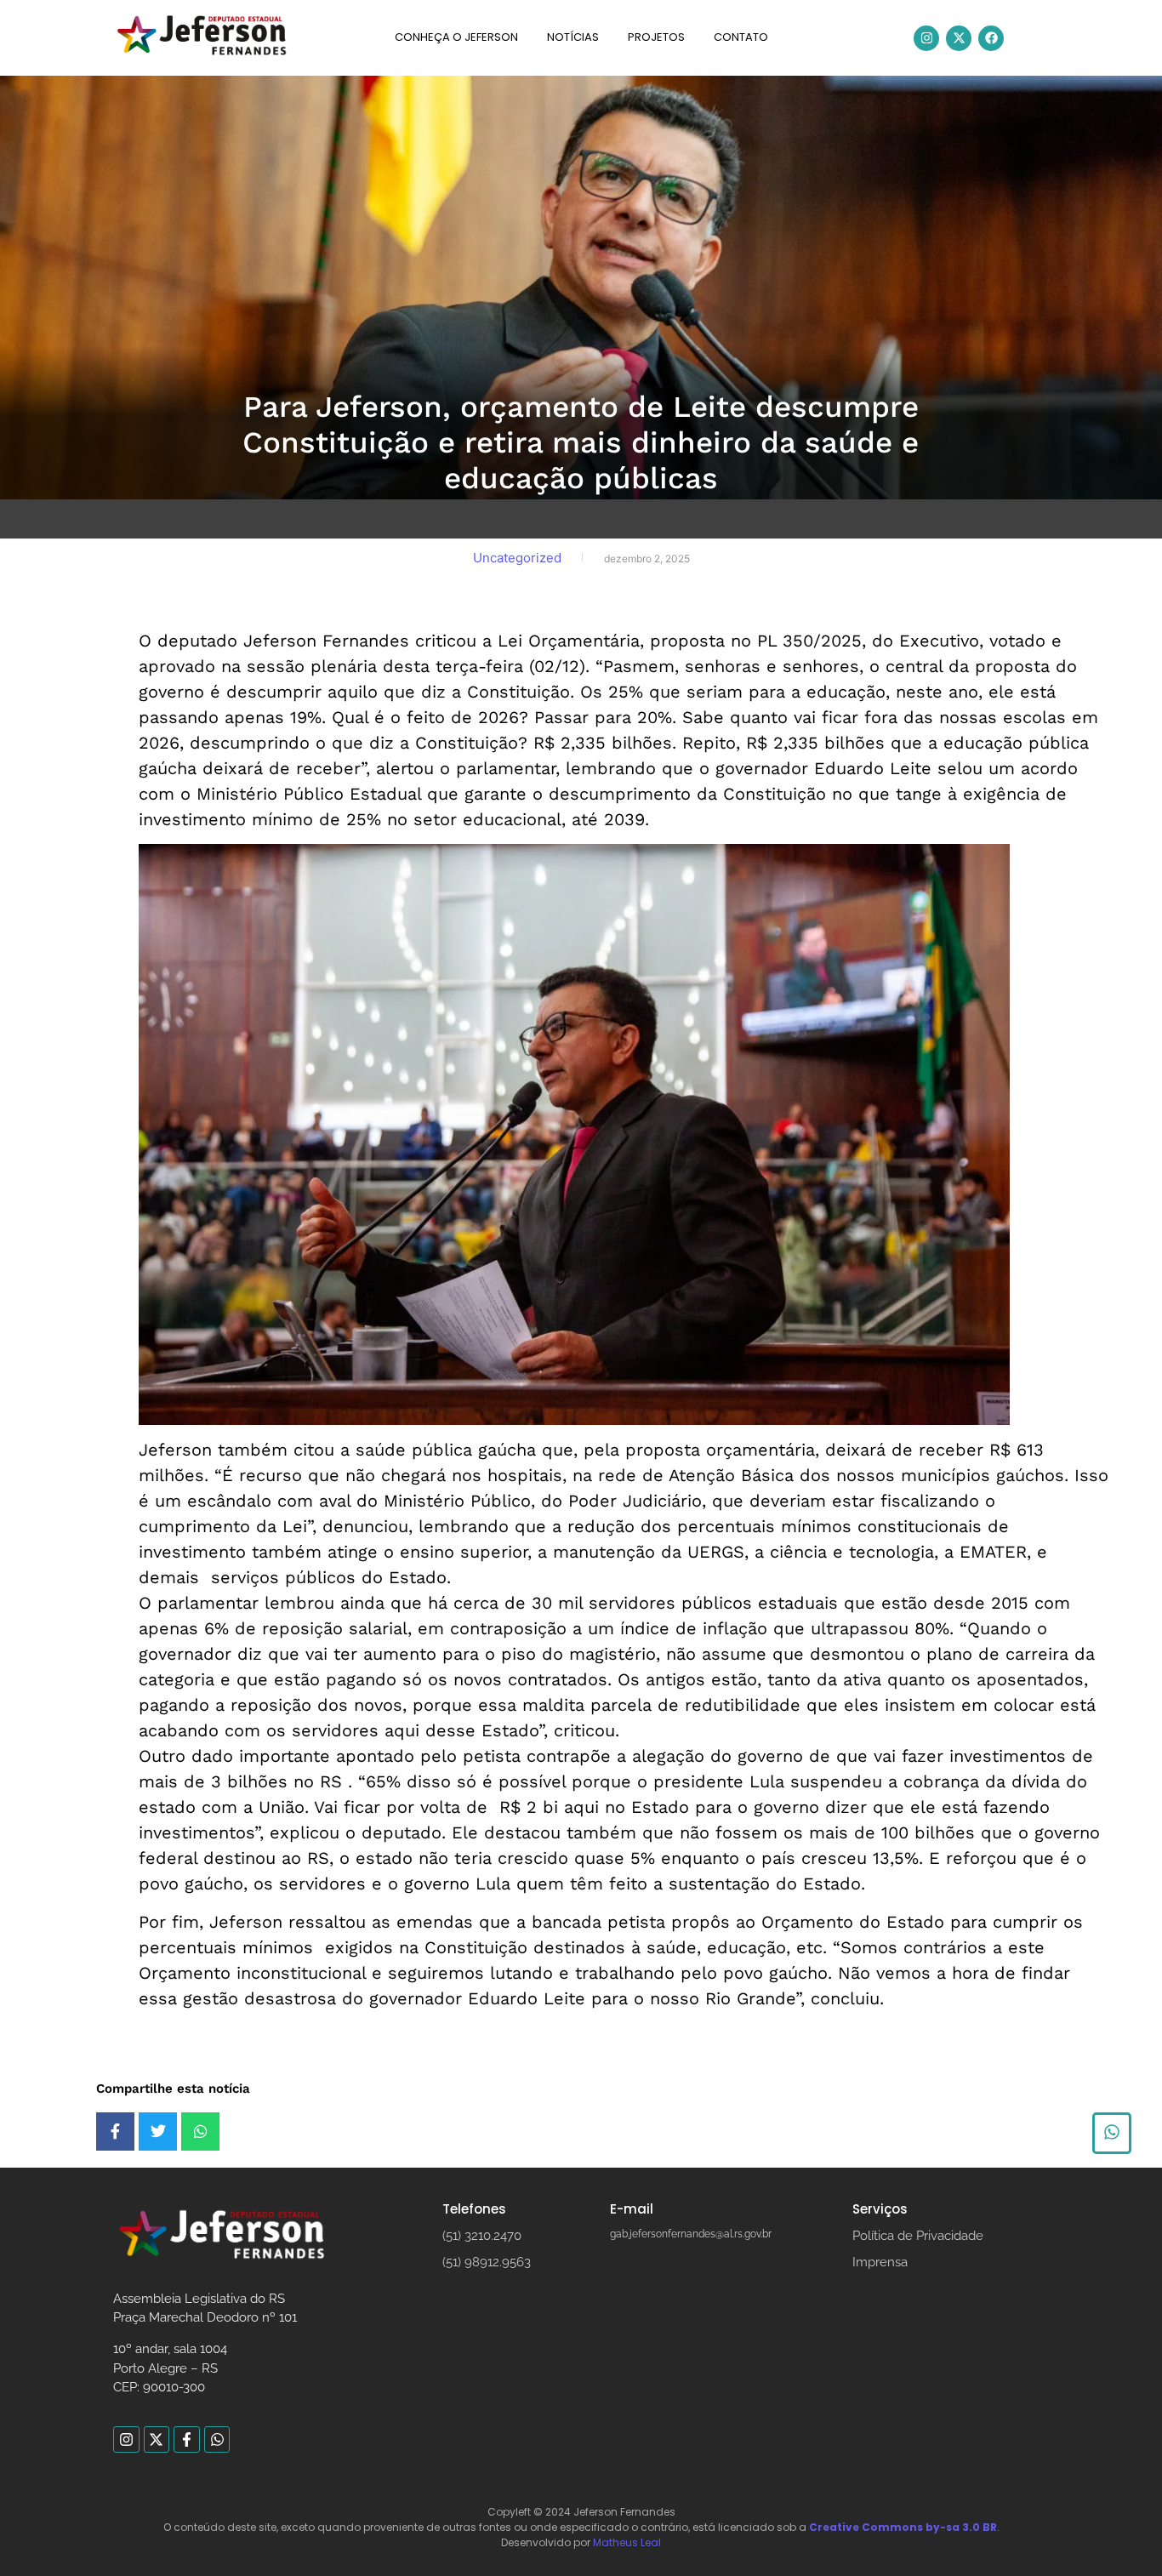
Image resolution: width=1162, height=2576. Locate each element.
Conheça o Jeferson (456, 37)
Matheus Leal (627, 2542)
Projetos (656, 37)
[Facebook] (991, 38)
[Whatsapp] (217, 2439)
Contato (741, 37)
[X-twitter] (959, 38)
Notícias (573, 37)
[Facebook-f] (187, 2439)
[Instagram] (926, 38)
